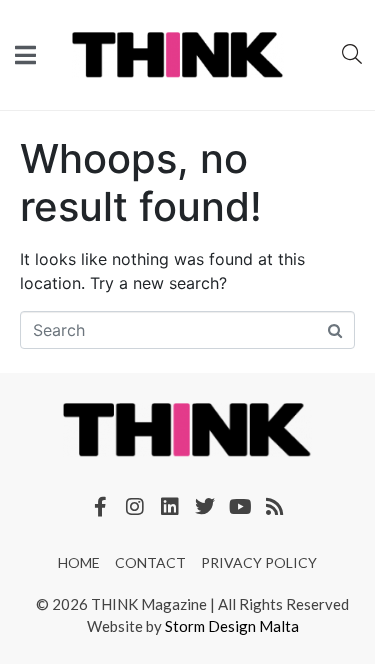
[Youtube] (240, 507)
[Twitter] (205, 507)
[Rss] (275, 507)
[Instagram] (135, 507)
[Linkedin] (170, 507)
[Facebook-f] (100, 507)
